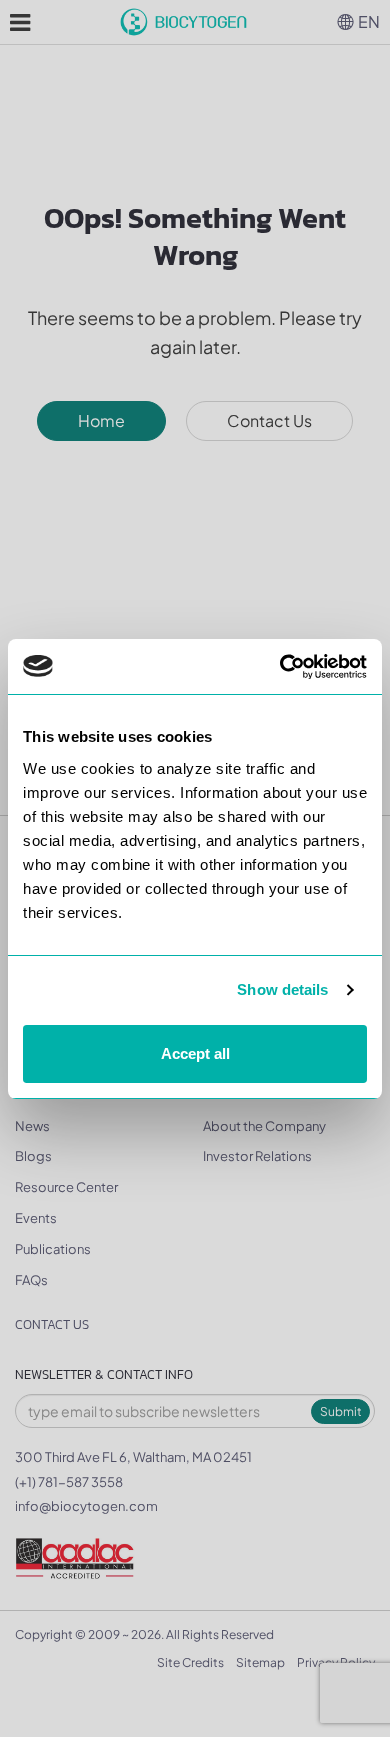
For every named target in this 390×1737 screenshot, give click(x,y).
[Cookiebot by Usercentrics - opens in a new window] (280, 667)
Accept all (195, 1053)
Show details (282, 989)
